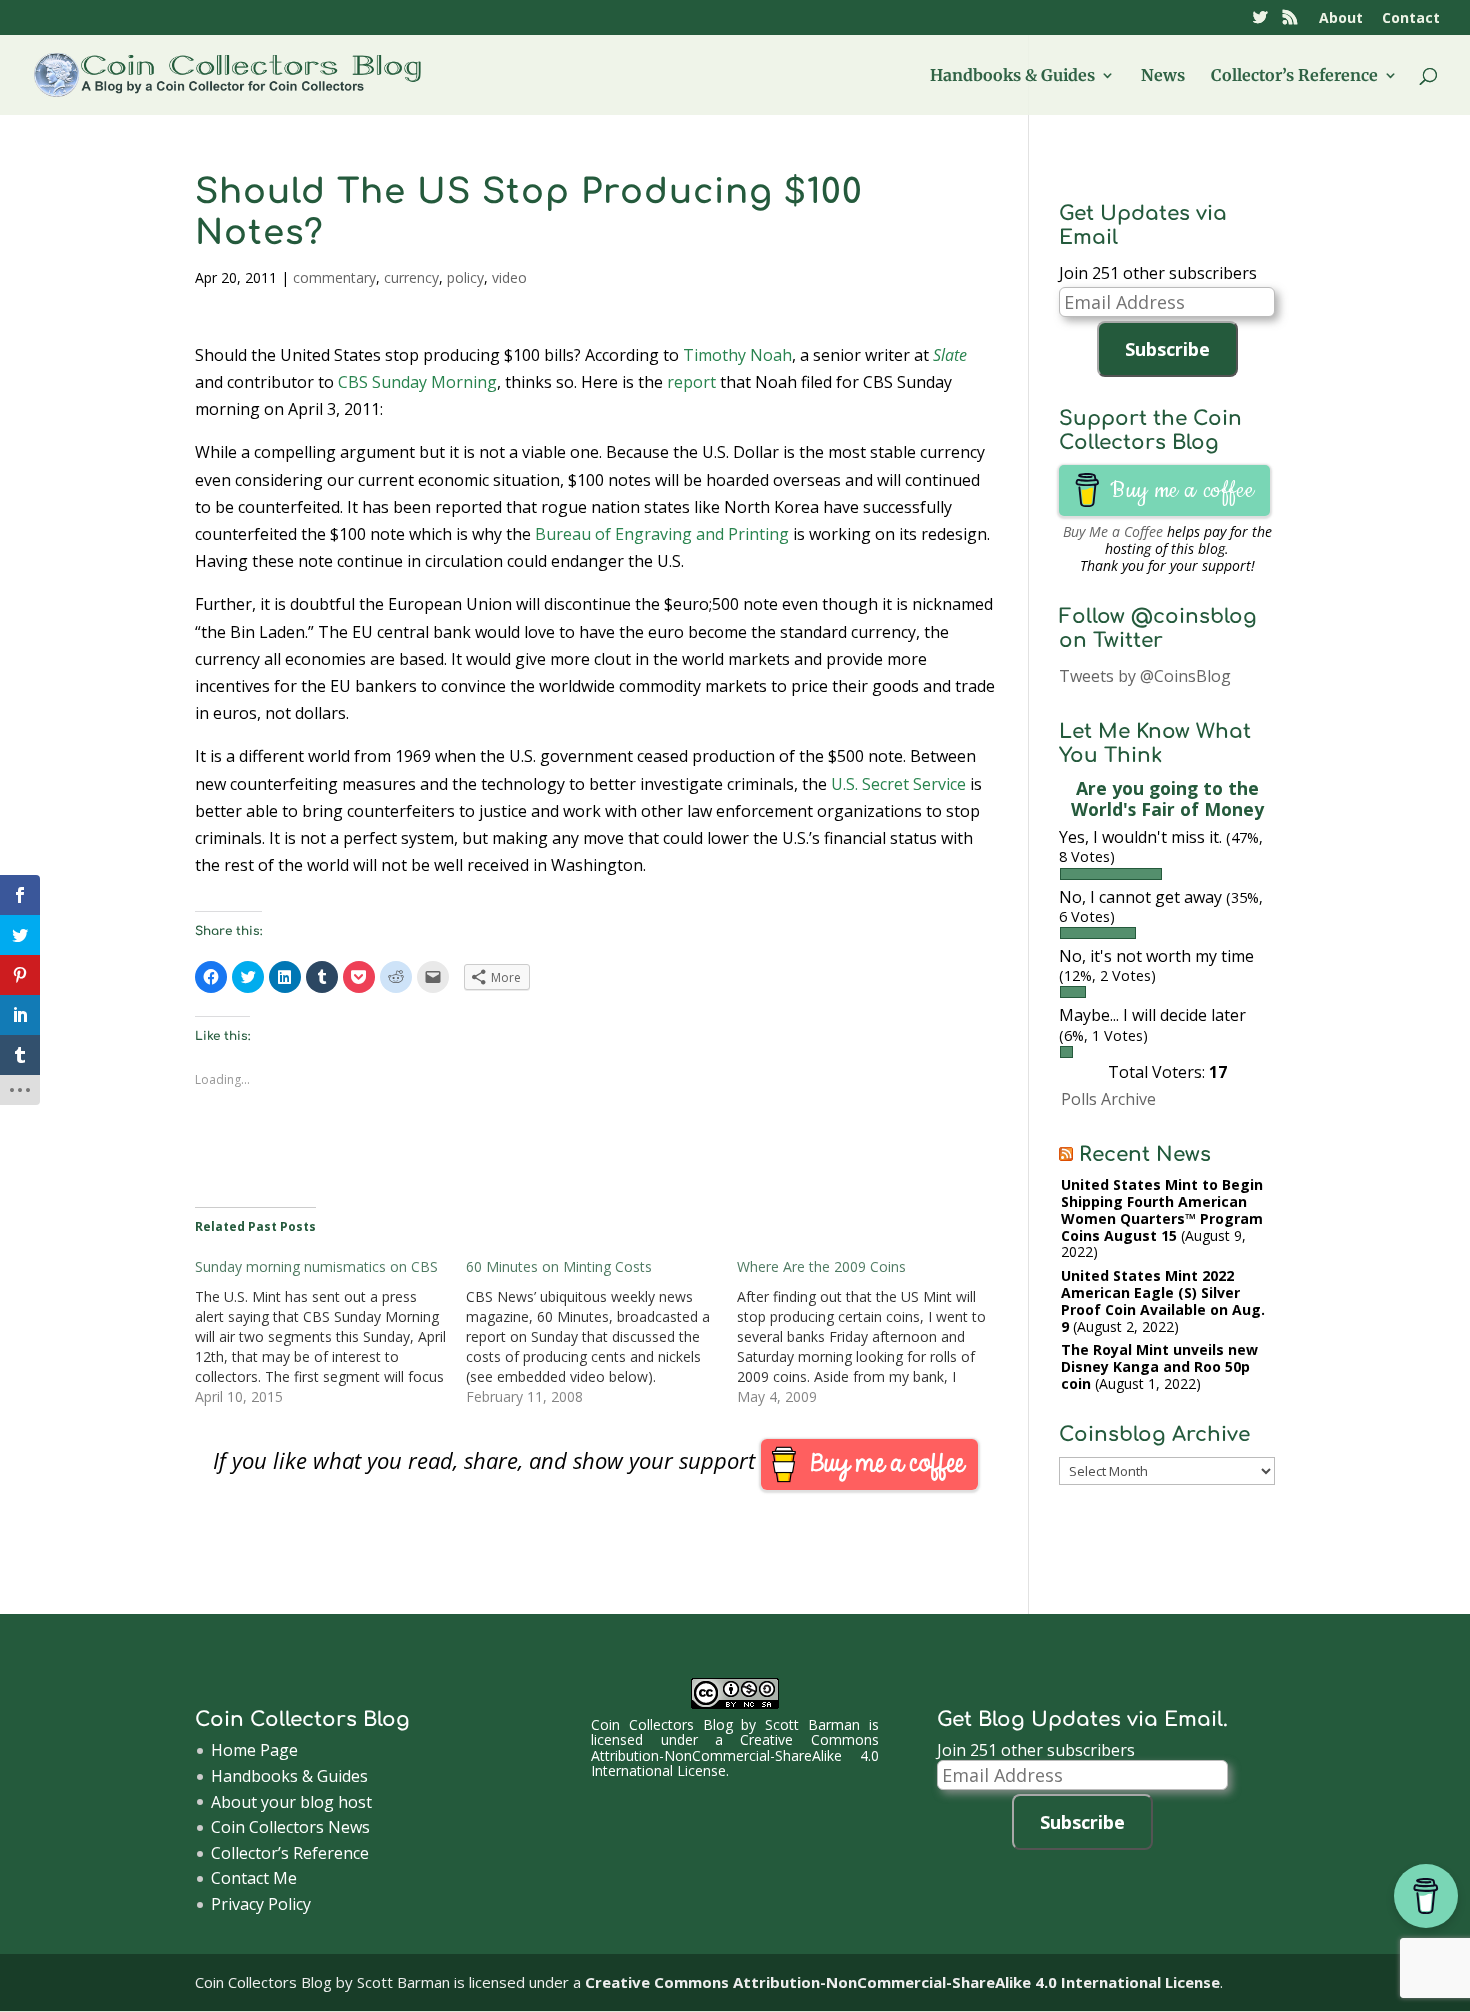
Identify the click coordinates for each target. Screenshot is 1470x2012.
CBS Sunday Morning (417, 382)
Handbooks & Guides (1012, 76)
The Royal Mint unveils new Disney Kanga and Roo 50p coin (1159, 1366)
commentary (334, 277)
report (691, 382)
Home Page (254, 1750)
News (1163, 76)
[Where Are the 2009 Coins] (872, 1332)
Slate (950, 355)
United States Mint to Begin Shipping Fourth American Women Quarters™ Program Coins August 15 (1162, 1209)
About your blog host (291, 1802)
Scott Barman (812, 1724)
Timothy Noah (737, 355)
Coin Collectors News (290, 1827)
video (509, 277)
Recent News (1145, 1154)
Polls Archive (1108, 1099)
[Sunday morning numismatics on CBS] (330, 1332)
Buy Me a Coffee (1113, 531)
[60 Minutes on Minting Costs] (601, 1332)
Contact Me (254, 1878)
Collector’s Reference (1294, 76)
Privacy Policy (261, 1904)
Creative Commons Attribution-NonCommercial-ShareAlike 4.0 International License (735, 1755)
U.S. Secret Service (898, 784)
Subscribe (1167, 349)
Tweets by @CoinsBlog (1145, 676)
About (1341, 19)
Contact (1411, 19)
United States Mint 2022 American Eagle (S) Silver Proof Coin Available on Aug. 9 (1163, 1300)
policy (465, 277)
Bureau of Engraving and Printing (662, 534)
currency (411, 277)
